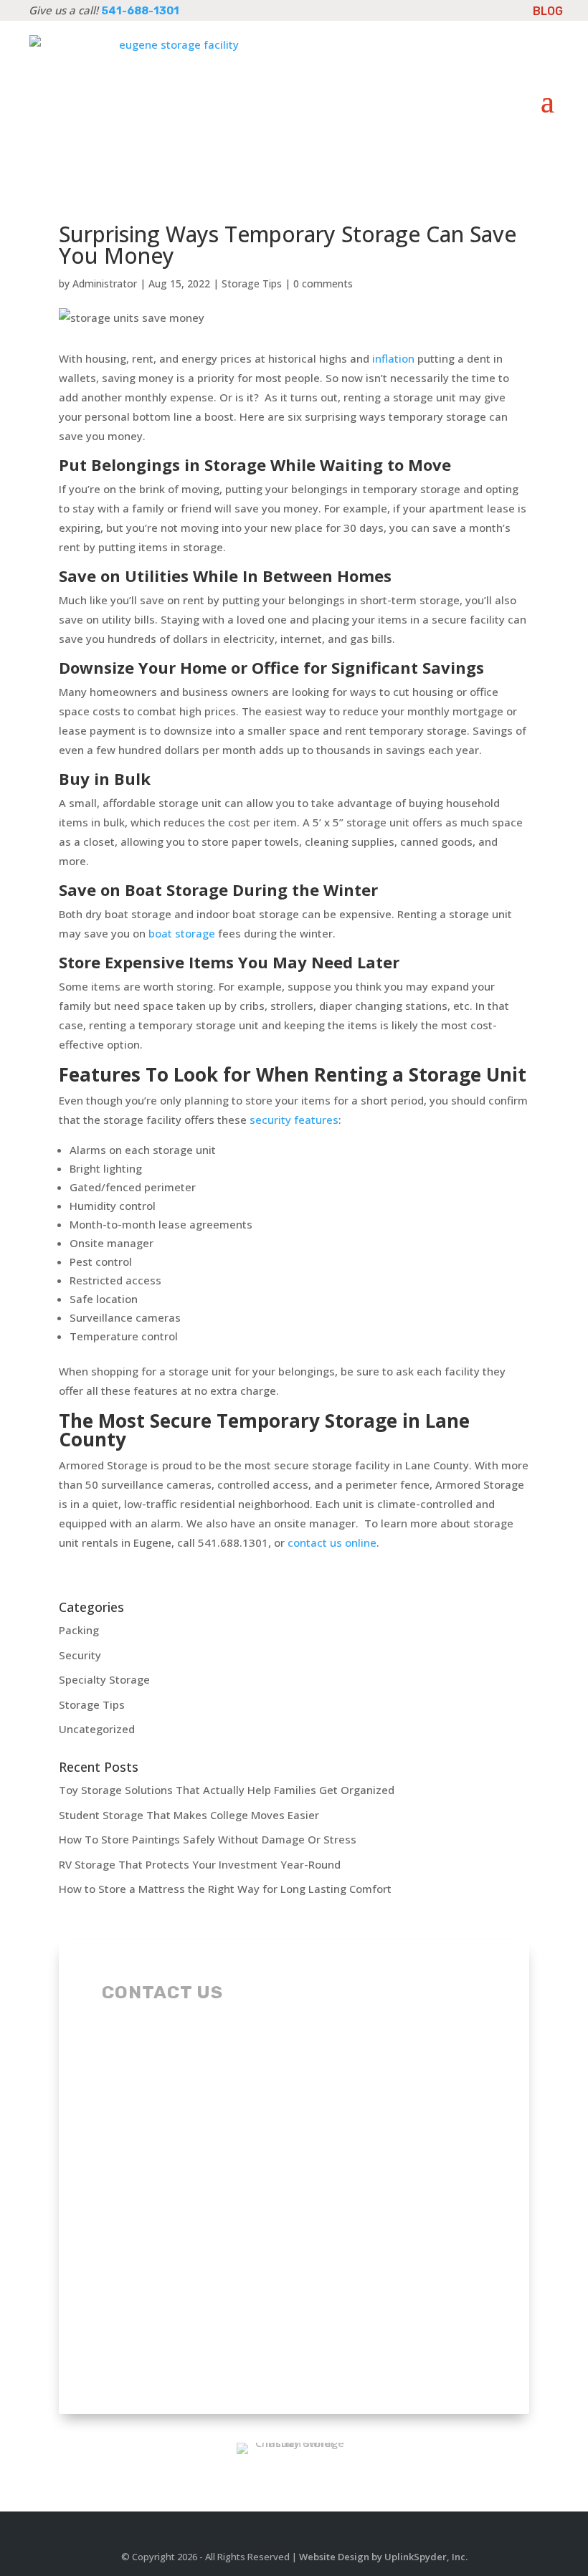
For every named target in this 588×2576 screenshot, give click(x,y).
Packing (79, 1630)
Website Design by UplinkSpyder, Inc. (383, 2557)
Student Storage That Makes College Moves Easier (189, 1815)
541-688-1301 (140, 11)
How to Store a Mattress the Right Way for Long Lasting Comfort (225, 1889)
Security (80, 1655)
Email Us (165, 2071)
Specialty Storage (104, 1679)
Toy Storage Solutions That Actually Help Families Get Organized (227, 1790)
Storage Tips (252, 283)
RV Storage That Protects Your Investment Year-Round (200, 1864)
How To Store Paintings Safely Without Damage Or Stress (208, 1839)
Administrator (105, 283)
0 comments (323, 283)
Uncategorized (97, 1729)
